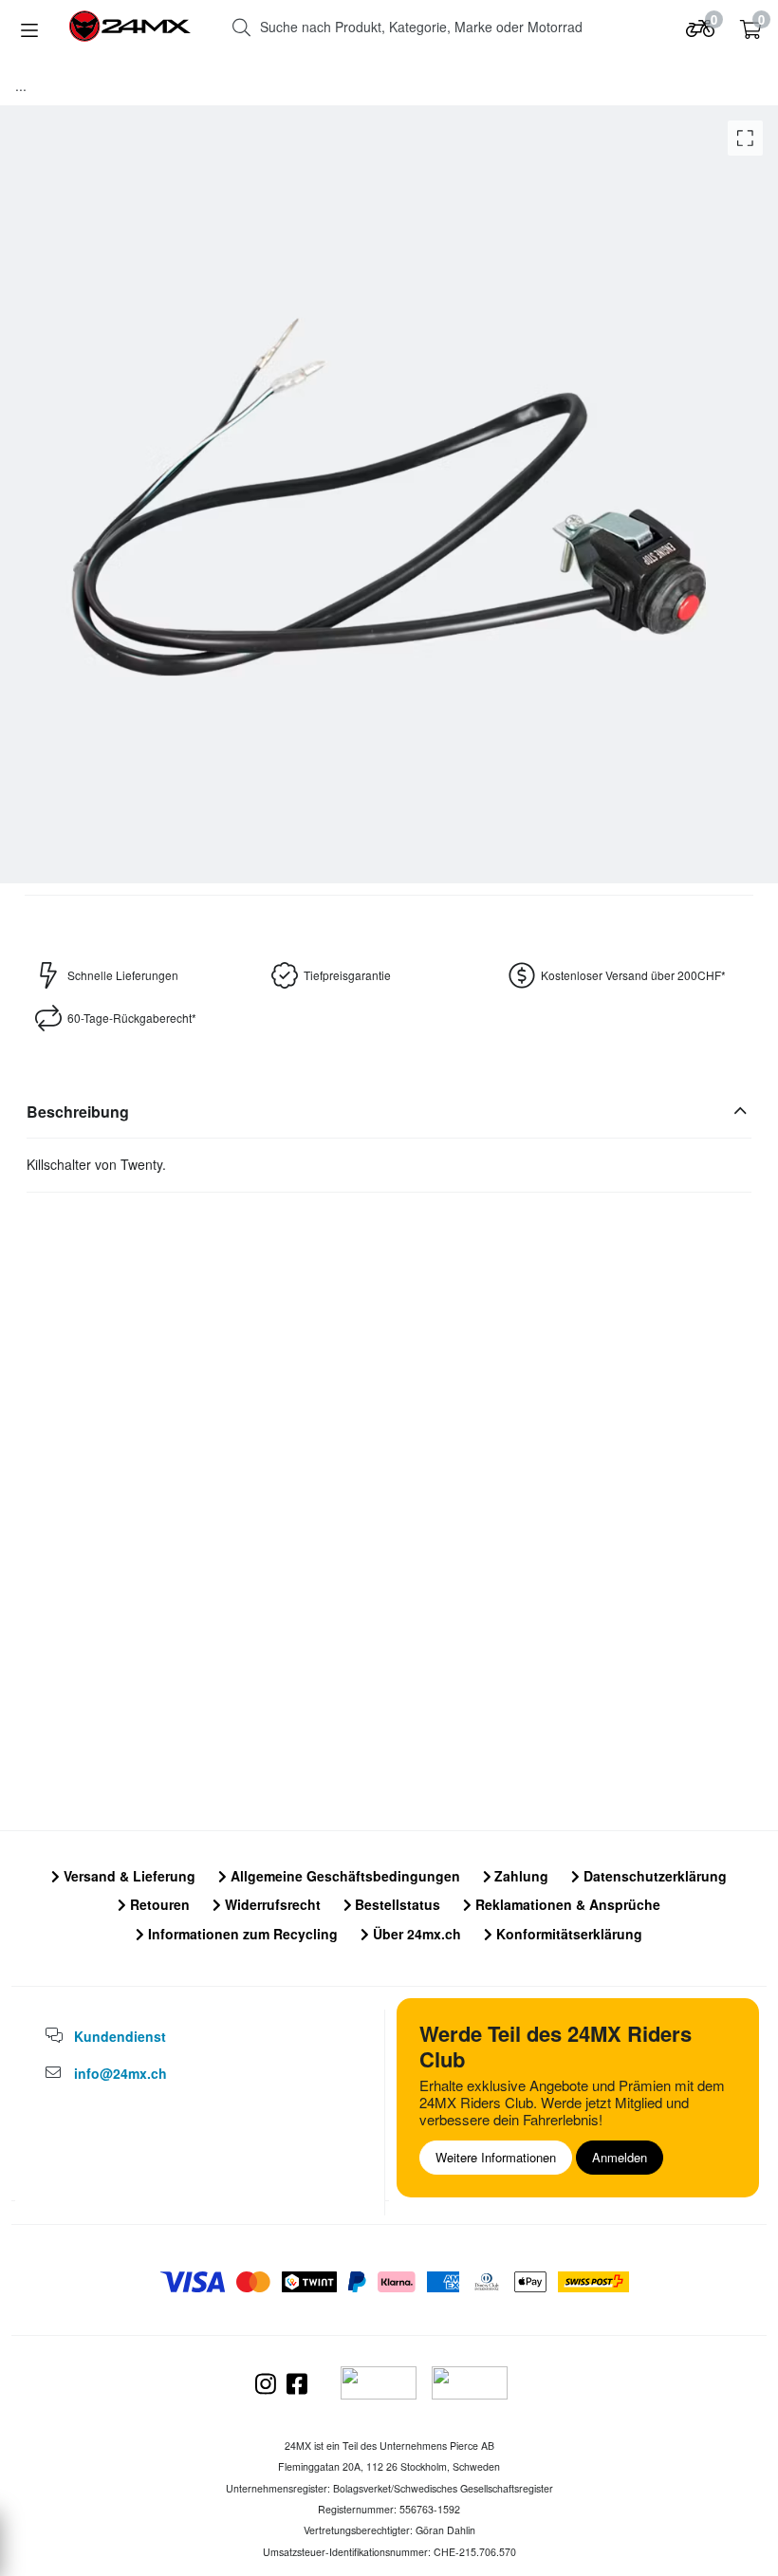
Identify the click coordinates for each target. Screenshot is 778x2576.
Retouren (158, 1904)
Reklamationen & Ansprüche (566, 1904)
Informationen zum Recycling (241, 1934)
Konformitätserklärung (567, 1934)
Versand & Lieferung (128, 1876)
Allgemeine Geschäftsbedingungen (343, 1876)
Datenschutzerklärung (653, 1876)
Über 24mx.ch (415, 1934)
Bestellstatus (396, 1904)
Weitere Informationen (496, 2157)
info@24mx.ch (120, 2073)
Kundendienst (120, 2036)
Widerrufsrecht (271, 1904)
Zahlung (519, 1876)
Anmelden (620, 2157)
